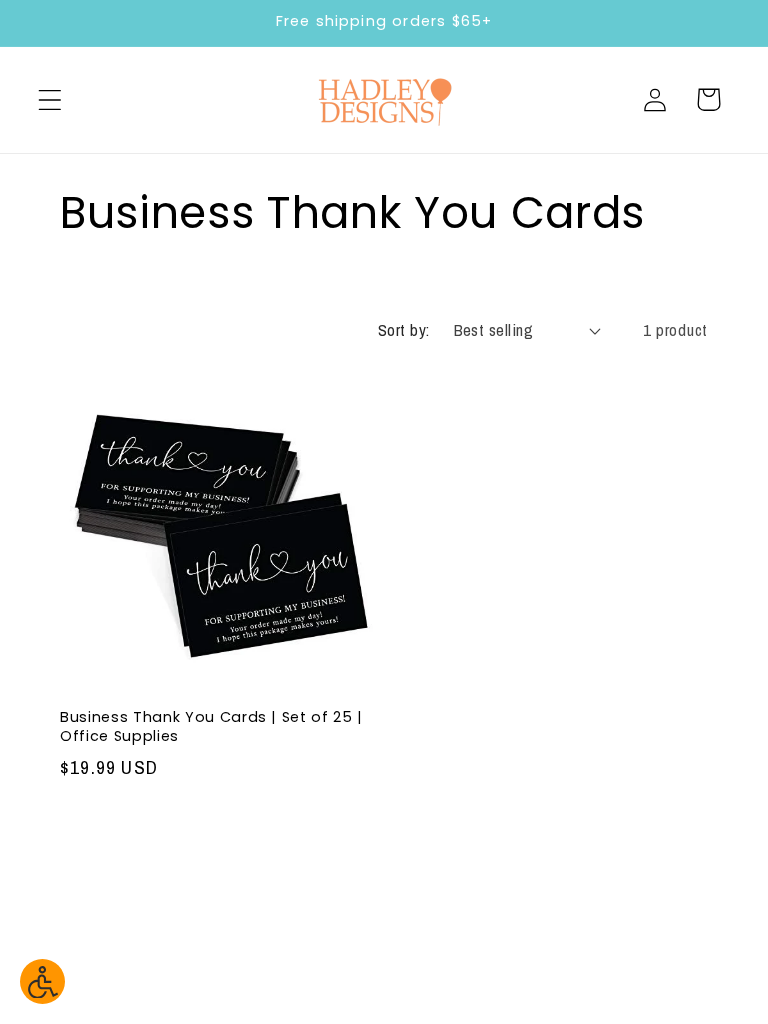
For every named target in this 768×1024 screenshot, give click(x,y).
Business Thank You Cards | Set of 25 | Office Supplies (211, 726)
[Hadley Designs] (384, 100)
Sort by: (404, 330)
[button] (50, 99)
